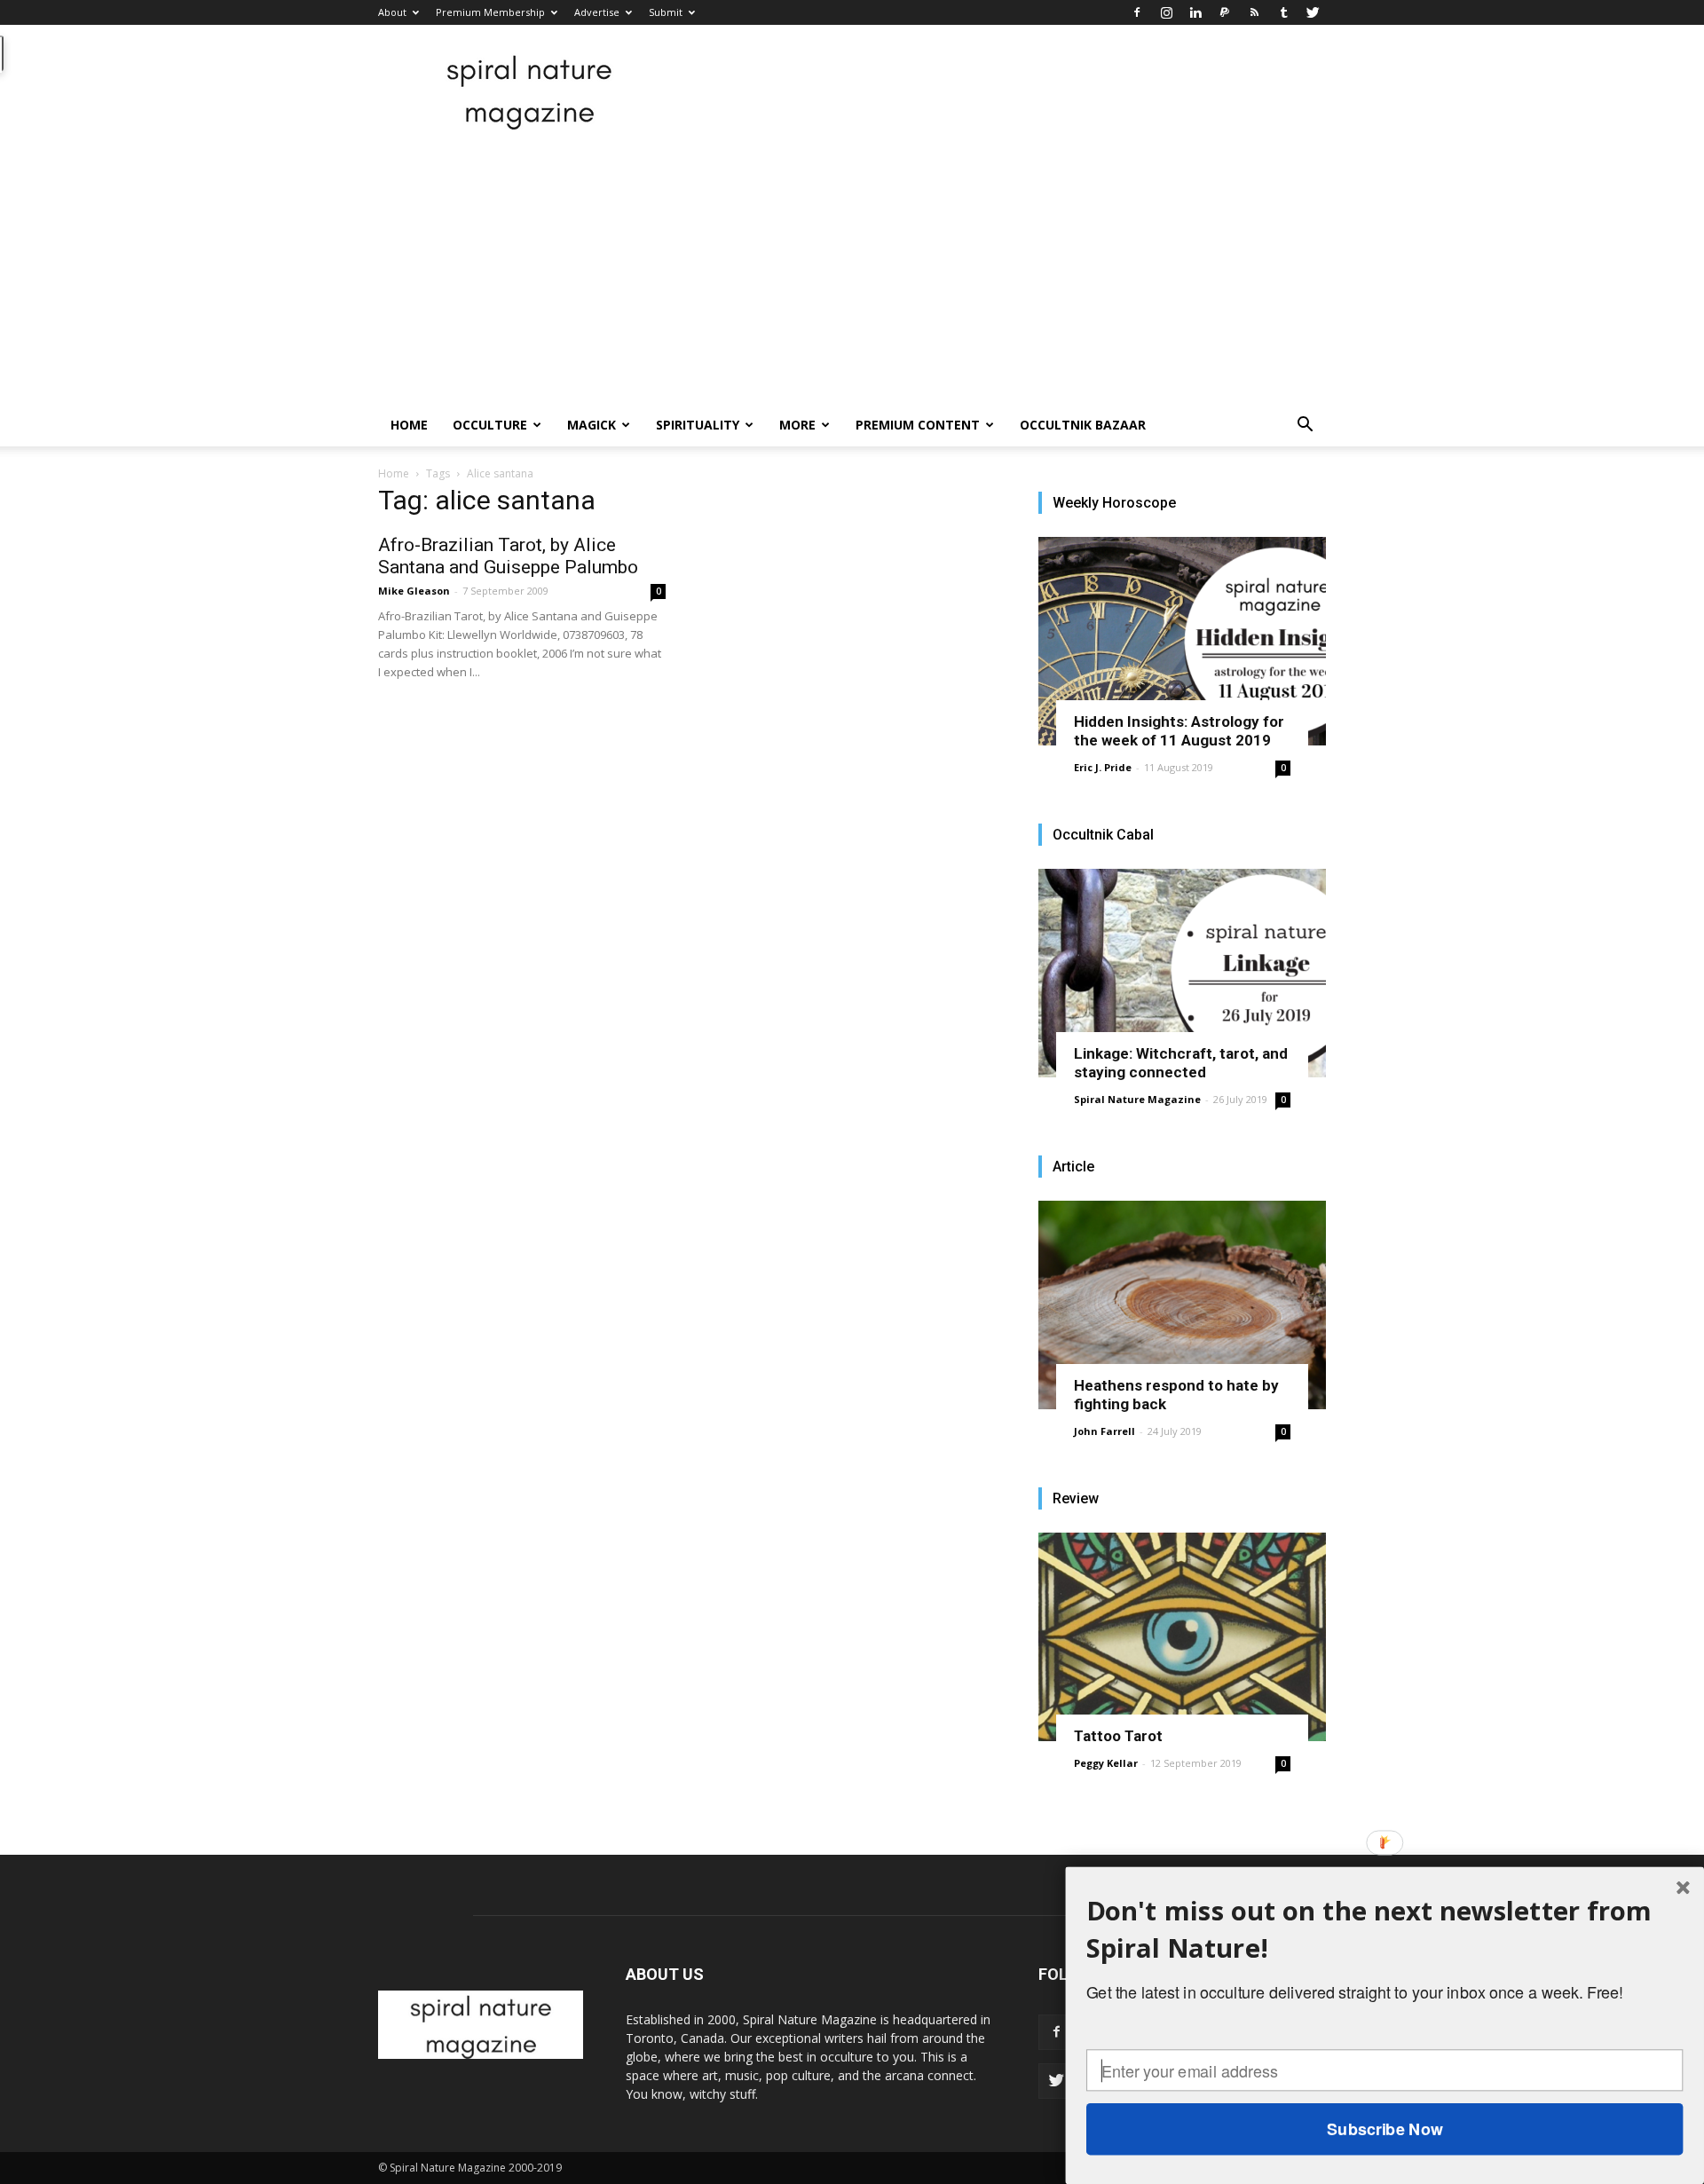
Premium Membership (490, 12)
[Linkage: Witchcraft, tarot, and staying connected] (1182, 973)
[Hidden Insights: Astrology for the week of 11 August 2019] (1182, 641)
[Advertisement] (852, 271)
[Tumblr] (1283, 12)
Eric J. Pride (1103, 767)
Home (409, 425)
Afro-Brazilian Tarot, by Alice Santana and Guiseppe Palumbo (508, 556)
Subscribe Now (1384, 2129)
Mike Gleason (414, 591)
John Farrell (1104, 1431)
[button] (1305, 426)
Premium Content (918, 425)
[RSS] (1254, 12)
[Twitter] (1313, 12)
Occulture (490, 425)
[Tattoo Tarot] (1182, 1637)
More (797, 425)
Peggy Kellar (1106, 1763)
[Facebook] (1137, 12)
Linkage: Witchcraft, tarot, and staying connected (1181, 1063)
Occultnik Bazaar (1083, 425)
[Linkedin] (1195, 12)
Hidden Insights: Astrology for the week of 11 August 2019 (1179, 731)
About (392, 12)
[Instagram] (1166, 12)
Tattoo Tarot (1118, 1736)
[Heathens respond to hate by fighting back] (1182, 1305)
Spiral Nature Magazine (1137, 1099)
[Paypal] (1225, 12)
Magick (592, 425)
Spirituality (698, 425)
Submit (666, 12)
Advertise (597, 12)
